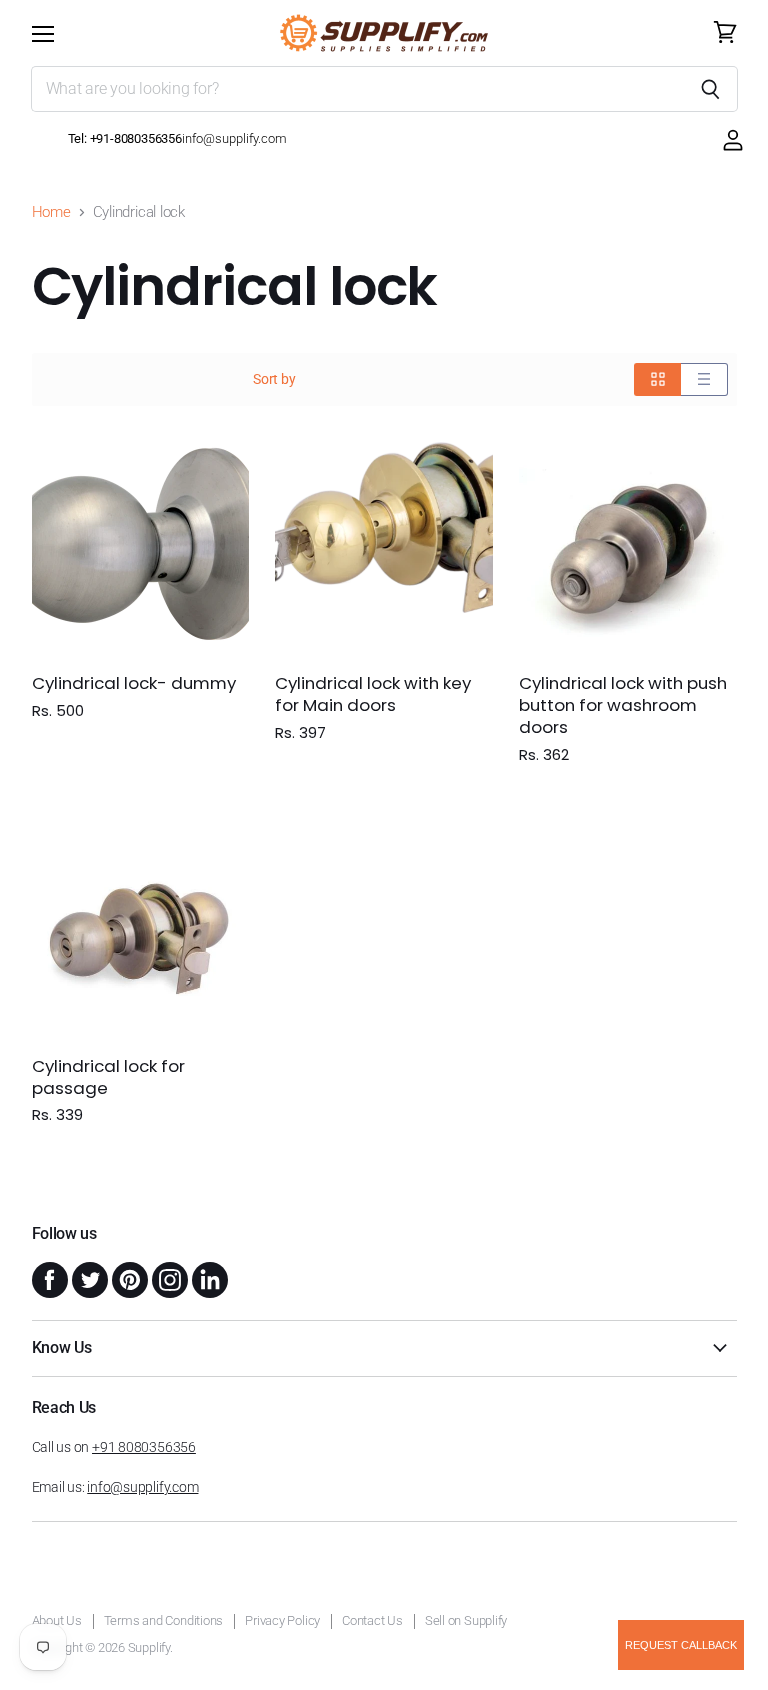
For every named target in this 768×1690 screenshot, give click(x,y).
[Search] (711, 89)
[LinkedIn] (208, 1278)
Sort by (274, 379)
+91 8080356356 (144, 1447)
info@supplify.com (142, 1487)
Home (51, 212)
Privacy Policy (282, 1620)
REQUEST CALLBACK (681, 1645)
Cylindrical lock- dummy (134, 683)
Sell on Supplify (466, 1620)
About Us (57, 1620)
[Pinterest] (128, 1278)
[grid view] (657, 379)
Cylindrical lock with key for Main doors (373, 694)
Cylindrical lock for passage (108, 1077)
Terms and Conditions (164, 1620)
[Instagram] (168, 1278)
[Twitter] (88, 1278)
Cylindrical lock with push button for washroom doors (623, 705)
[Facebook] (48, 1278)
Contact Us (372, 1620)
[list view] (704, 379)
